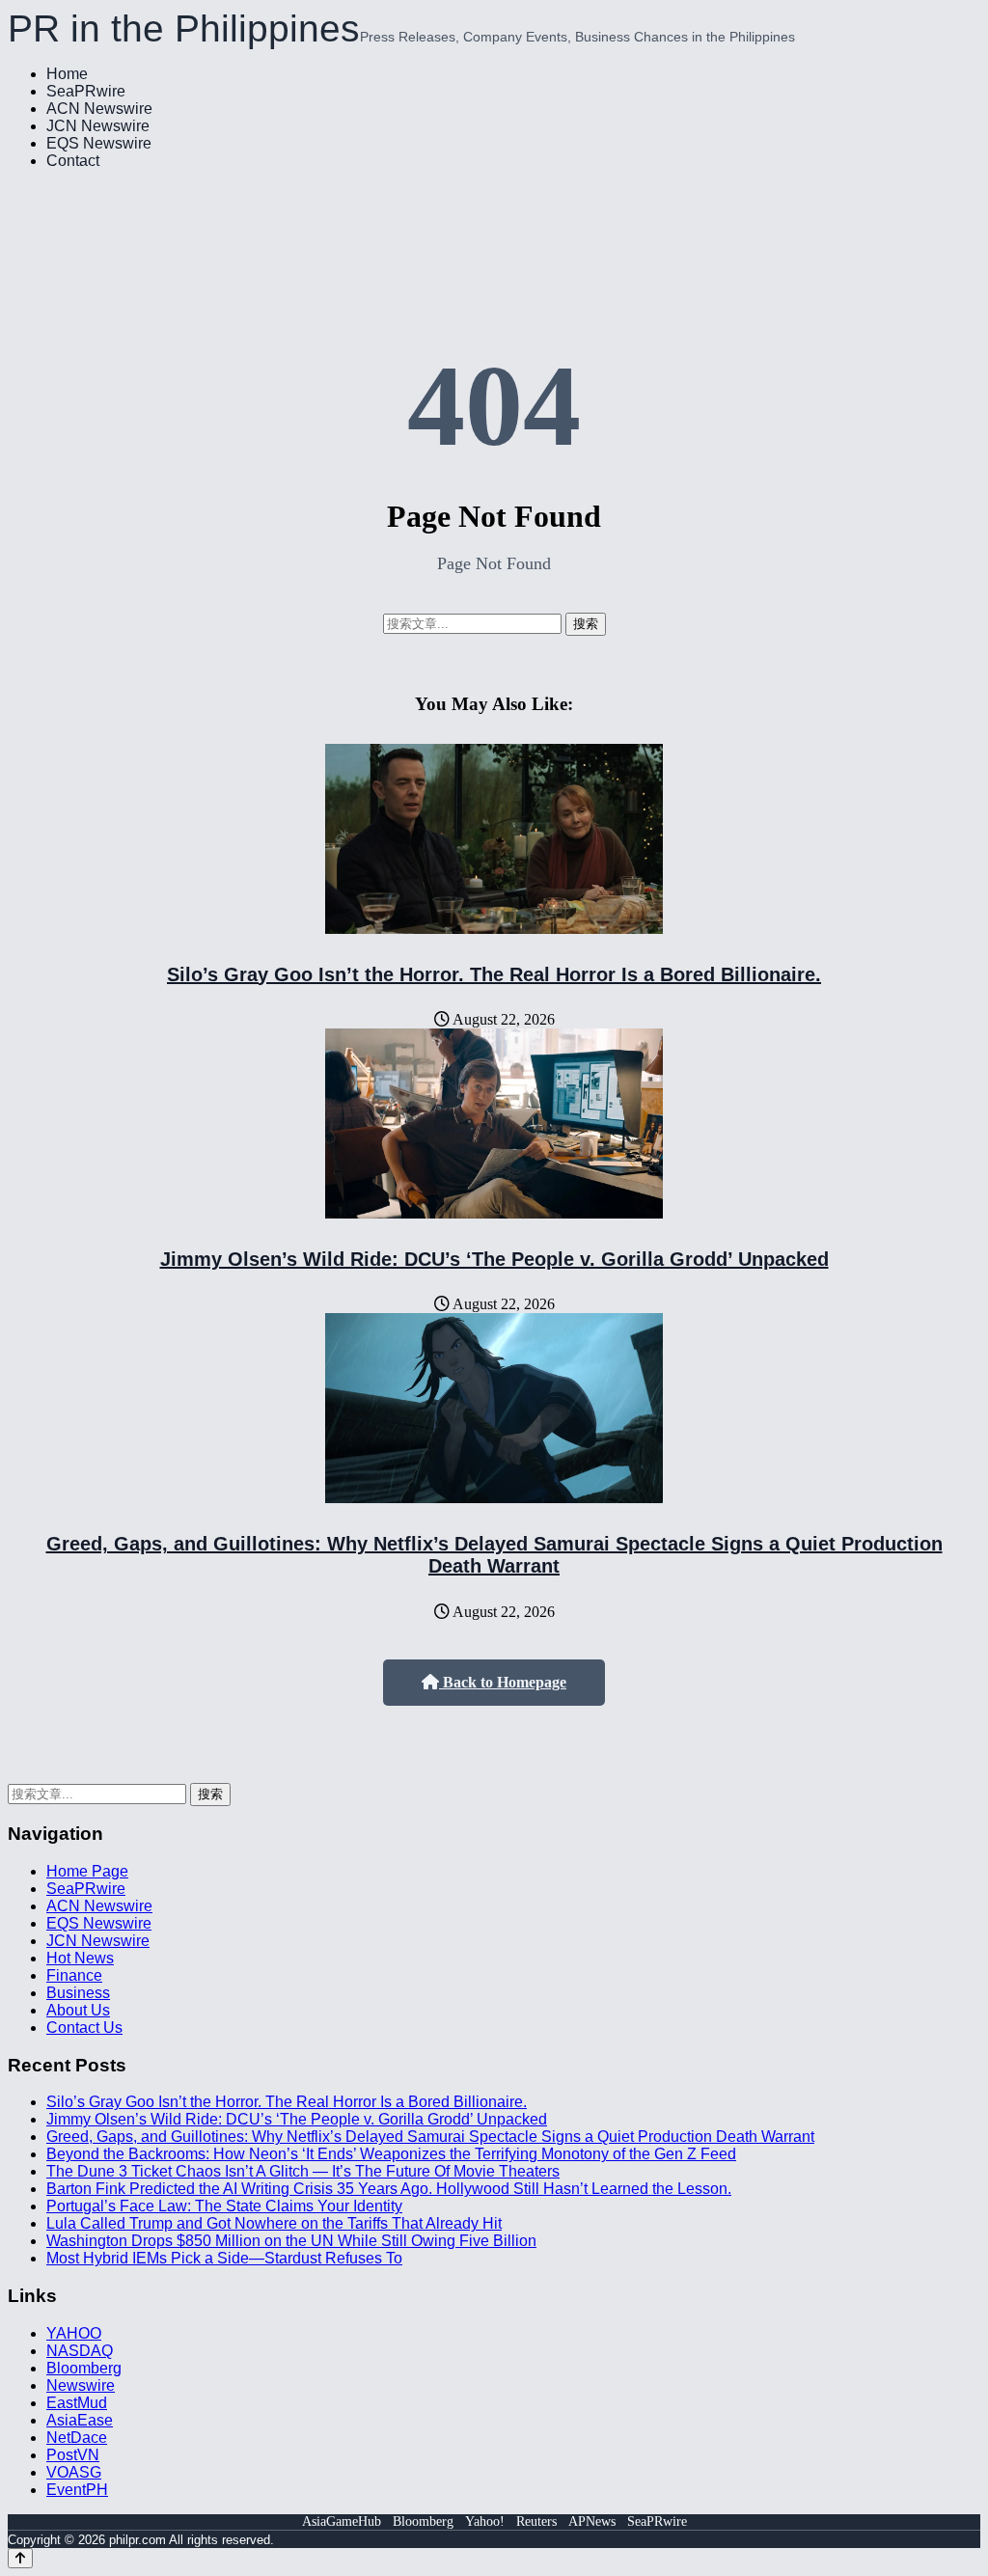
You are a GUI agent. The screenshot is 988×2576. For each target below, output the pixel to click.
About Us (78, 2010)
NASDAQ (80, 2351)
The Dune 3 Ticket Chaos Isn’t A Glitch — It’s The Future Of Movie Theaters (303, 2171)
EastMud (77, 2403)
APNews (592, 2521)
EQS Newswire (99, 143)
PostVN (73, 2455)
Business (78, 1993)
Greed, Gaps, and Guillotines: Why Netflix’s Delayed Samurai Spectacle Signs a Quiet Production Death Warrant (494, 1555)
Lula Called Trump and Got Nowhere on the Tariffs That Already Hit (274, 2223)
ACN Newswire (99, 109)
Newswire (81, 2385)
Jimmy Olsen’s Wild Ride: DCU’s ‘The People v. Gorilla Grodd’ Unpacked (494, 1259)
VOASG (74, 2472)
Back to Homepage (503, 1682)
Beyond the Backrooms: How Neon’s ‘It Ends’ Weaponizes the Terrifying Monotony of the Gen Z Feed (391, 2154)
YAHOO (74, 2333)
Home (67, 74)
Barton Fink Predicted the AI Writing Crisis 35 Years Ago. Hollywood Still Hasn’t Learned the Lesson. (389, 2189)
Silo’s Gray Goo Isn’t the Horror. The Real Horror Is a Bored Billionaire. (494, 974)
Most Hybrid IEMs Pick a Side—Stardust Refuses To (224, 2258)
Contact (73, 161)
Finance (74, 1975)
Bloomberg (84, 2368)
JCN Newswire (98, 126)
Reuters (536, 2521)
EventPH (77, 2490)
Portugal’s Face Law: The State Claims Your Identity (224, 2206)
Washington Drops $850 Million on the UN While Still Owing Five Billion (291, 2241)
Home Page (87, 1871)
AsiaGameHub (342, 2521)
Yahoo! (485, 2521)
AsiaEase (80, 2420)
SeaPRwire (86, 91)
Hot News (80, 1958)
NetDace (77, 2438)
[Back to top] (20, 2558)
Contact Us (84, 2028)
